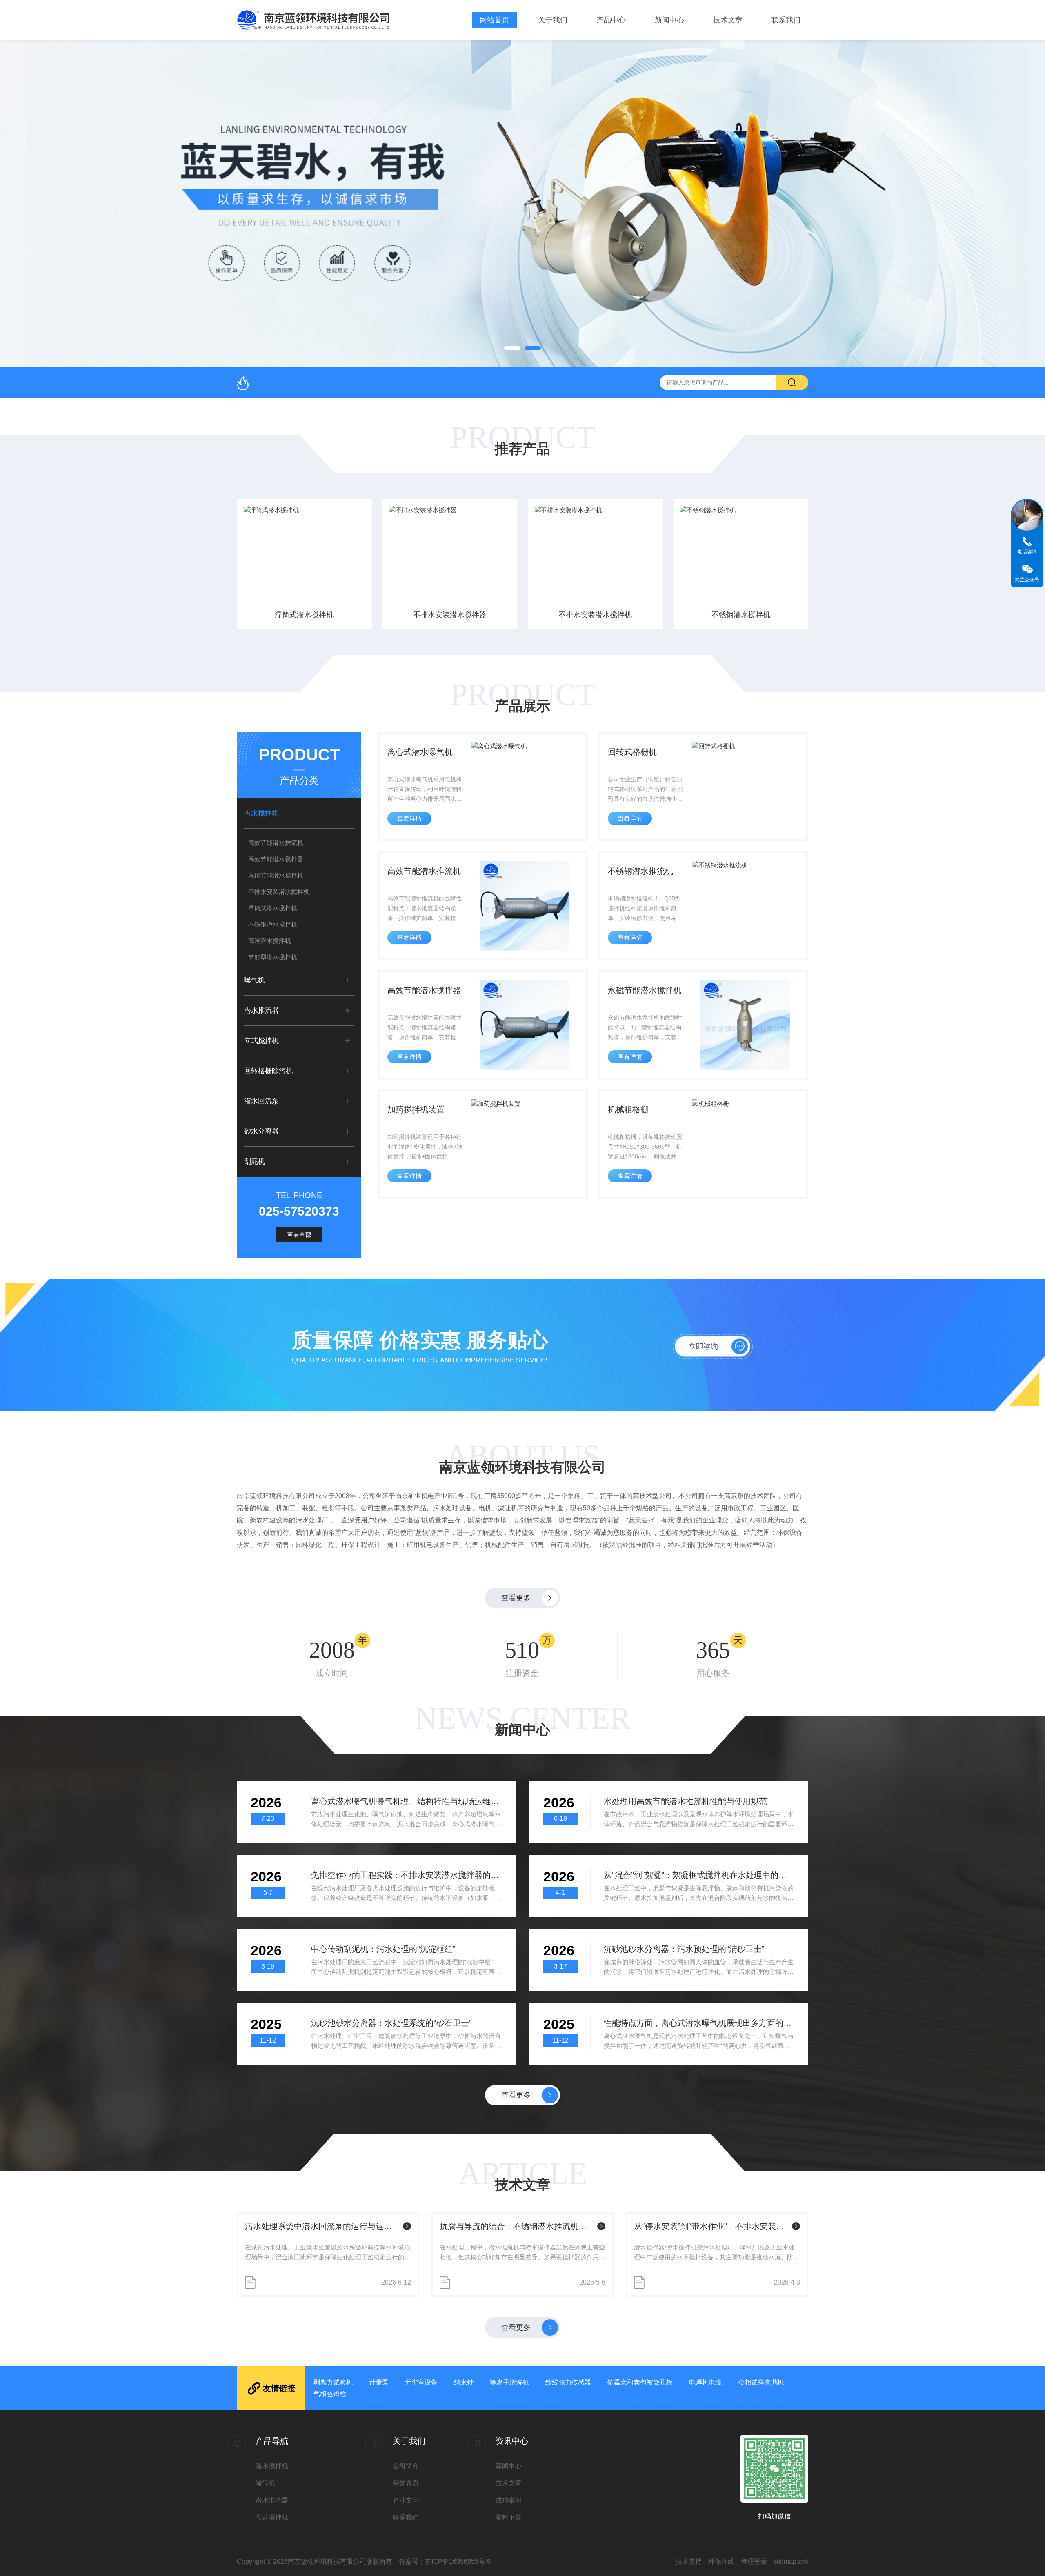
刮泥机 (255, 1161)
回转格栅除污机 (268, 1071)
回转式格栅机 (632, 752)
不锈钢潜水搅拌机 (595, 615)
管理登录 (754, 2562)
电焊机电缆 (705, 2382)
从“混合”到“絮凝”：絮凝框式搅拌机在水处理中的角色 (699, 1875)
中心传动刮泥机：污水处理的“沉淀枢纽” (383, 1949)
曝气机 (255, 980)
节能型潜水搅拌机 (273, 957)
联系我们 (786, 20)
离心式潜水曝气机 (420, 752)
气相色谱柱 (330, 2394)
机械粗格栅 (628, 1109)
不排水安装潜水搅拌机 (450, 615)
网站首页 (494, 20)
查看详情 (409, 818)
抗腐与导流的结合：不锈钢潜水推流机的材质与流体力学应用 (322, 2226)
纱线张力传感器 (568, 2382)
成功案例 (509, 2500)
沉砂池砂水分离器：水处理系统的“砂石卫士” (391, 2023)
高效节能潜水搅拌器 (276, 859)
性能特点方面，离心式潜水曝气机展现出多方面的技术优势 (699, 2023)
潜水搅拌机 (261, 813)
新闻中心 (669, 20)
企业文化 (406, 2500)
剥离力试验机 (333, 2382)
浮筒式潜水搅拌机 (273, 908)
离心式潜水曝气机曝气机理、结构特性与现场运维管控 (406, 1801)
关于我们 (553, 20)
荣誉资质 (406, 2483)
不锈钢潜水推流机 (640, 871)
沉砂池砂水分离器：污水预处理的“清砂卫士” (684, 1949)
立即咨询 (703, 1347)
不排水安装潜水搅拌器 (304, 615)
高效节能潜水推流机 (276, 843)
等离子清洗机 (509, 2382)
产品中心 (611, 20)
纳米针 (464, 2382)
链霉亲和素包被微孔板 (640, 2382)
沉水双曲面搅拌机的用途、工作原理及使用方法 (711, 2226)
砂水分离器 (261, 1131)
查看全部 (299, 1235)
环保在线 (721, 2562)
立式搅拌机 (261, 1041)
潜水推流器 (261, 1010)
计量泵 (379, 2382)
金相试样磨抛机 (761, 2382)
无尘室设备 (421, 2382)
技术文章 (728, 20)
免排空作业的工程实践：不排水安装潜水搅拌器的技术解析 (406, 1875)
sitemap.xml (791, 2562)
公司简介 (406, 2466)
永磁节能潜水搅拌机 (276, 875)
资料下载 (509, 2517)
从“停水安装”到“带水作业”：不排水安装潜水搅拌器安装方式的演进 (517, 2226)
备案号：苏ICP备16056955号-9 (445, 2562)
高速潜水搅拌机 (270, 941)
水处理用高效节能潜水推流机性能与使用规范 (685, 1801)
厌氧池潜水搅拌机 (741, 615)
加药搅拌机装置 (416, 1109)
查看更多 (516, 1598)
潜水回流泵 (261, 1101)
